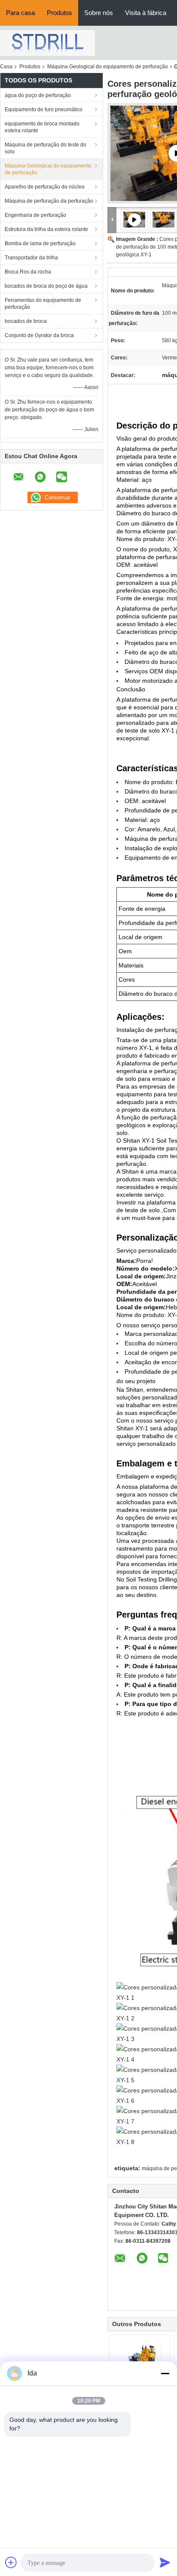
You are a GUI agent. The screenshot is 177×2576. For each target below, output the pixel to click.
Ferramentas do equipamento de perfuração (43, 304)
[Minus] (165, 2373)
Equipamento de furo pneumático (44, 109)
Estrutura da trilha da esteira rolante (46, 229)
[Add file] (11, 2562)
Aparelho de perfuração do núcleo (45, 187)
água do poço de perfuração (38, 95)
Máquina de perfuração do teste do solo (46, 148)
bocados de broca (26, 321)
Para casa (20, 13)
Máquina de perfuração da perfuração (49, 201)
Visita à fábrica (146, 13)
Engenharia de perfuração (35, 215)
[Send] (165, 2562)
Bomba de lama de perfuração (40, 243)
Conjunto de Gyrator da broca (39, 335)
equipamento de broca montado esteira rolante (42, 127)
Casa (6, 67)
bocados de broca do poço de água (46, 286)
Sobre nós (99, 13)
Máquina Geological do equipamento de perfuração (108, 67)
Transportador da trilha (31, 258)
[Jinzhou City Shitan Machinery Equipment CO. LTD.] (47, 43)
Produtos (60, 13)
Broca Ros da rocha (28, 272)
